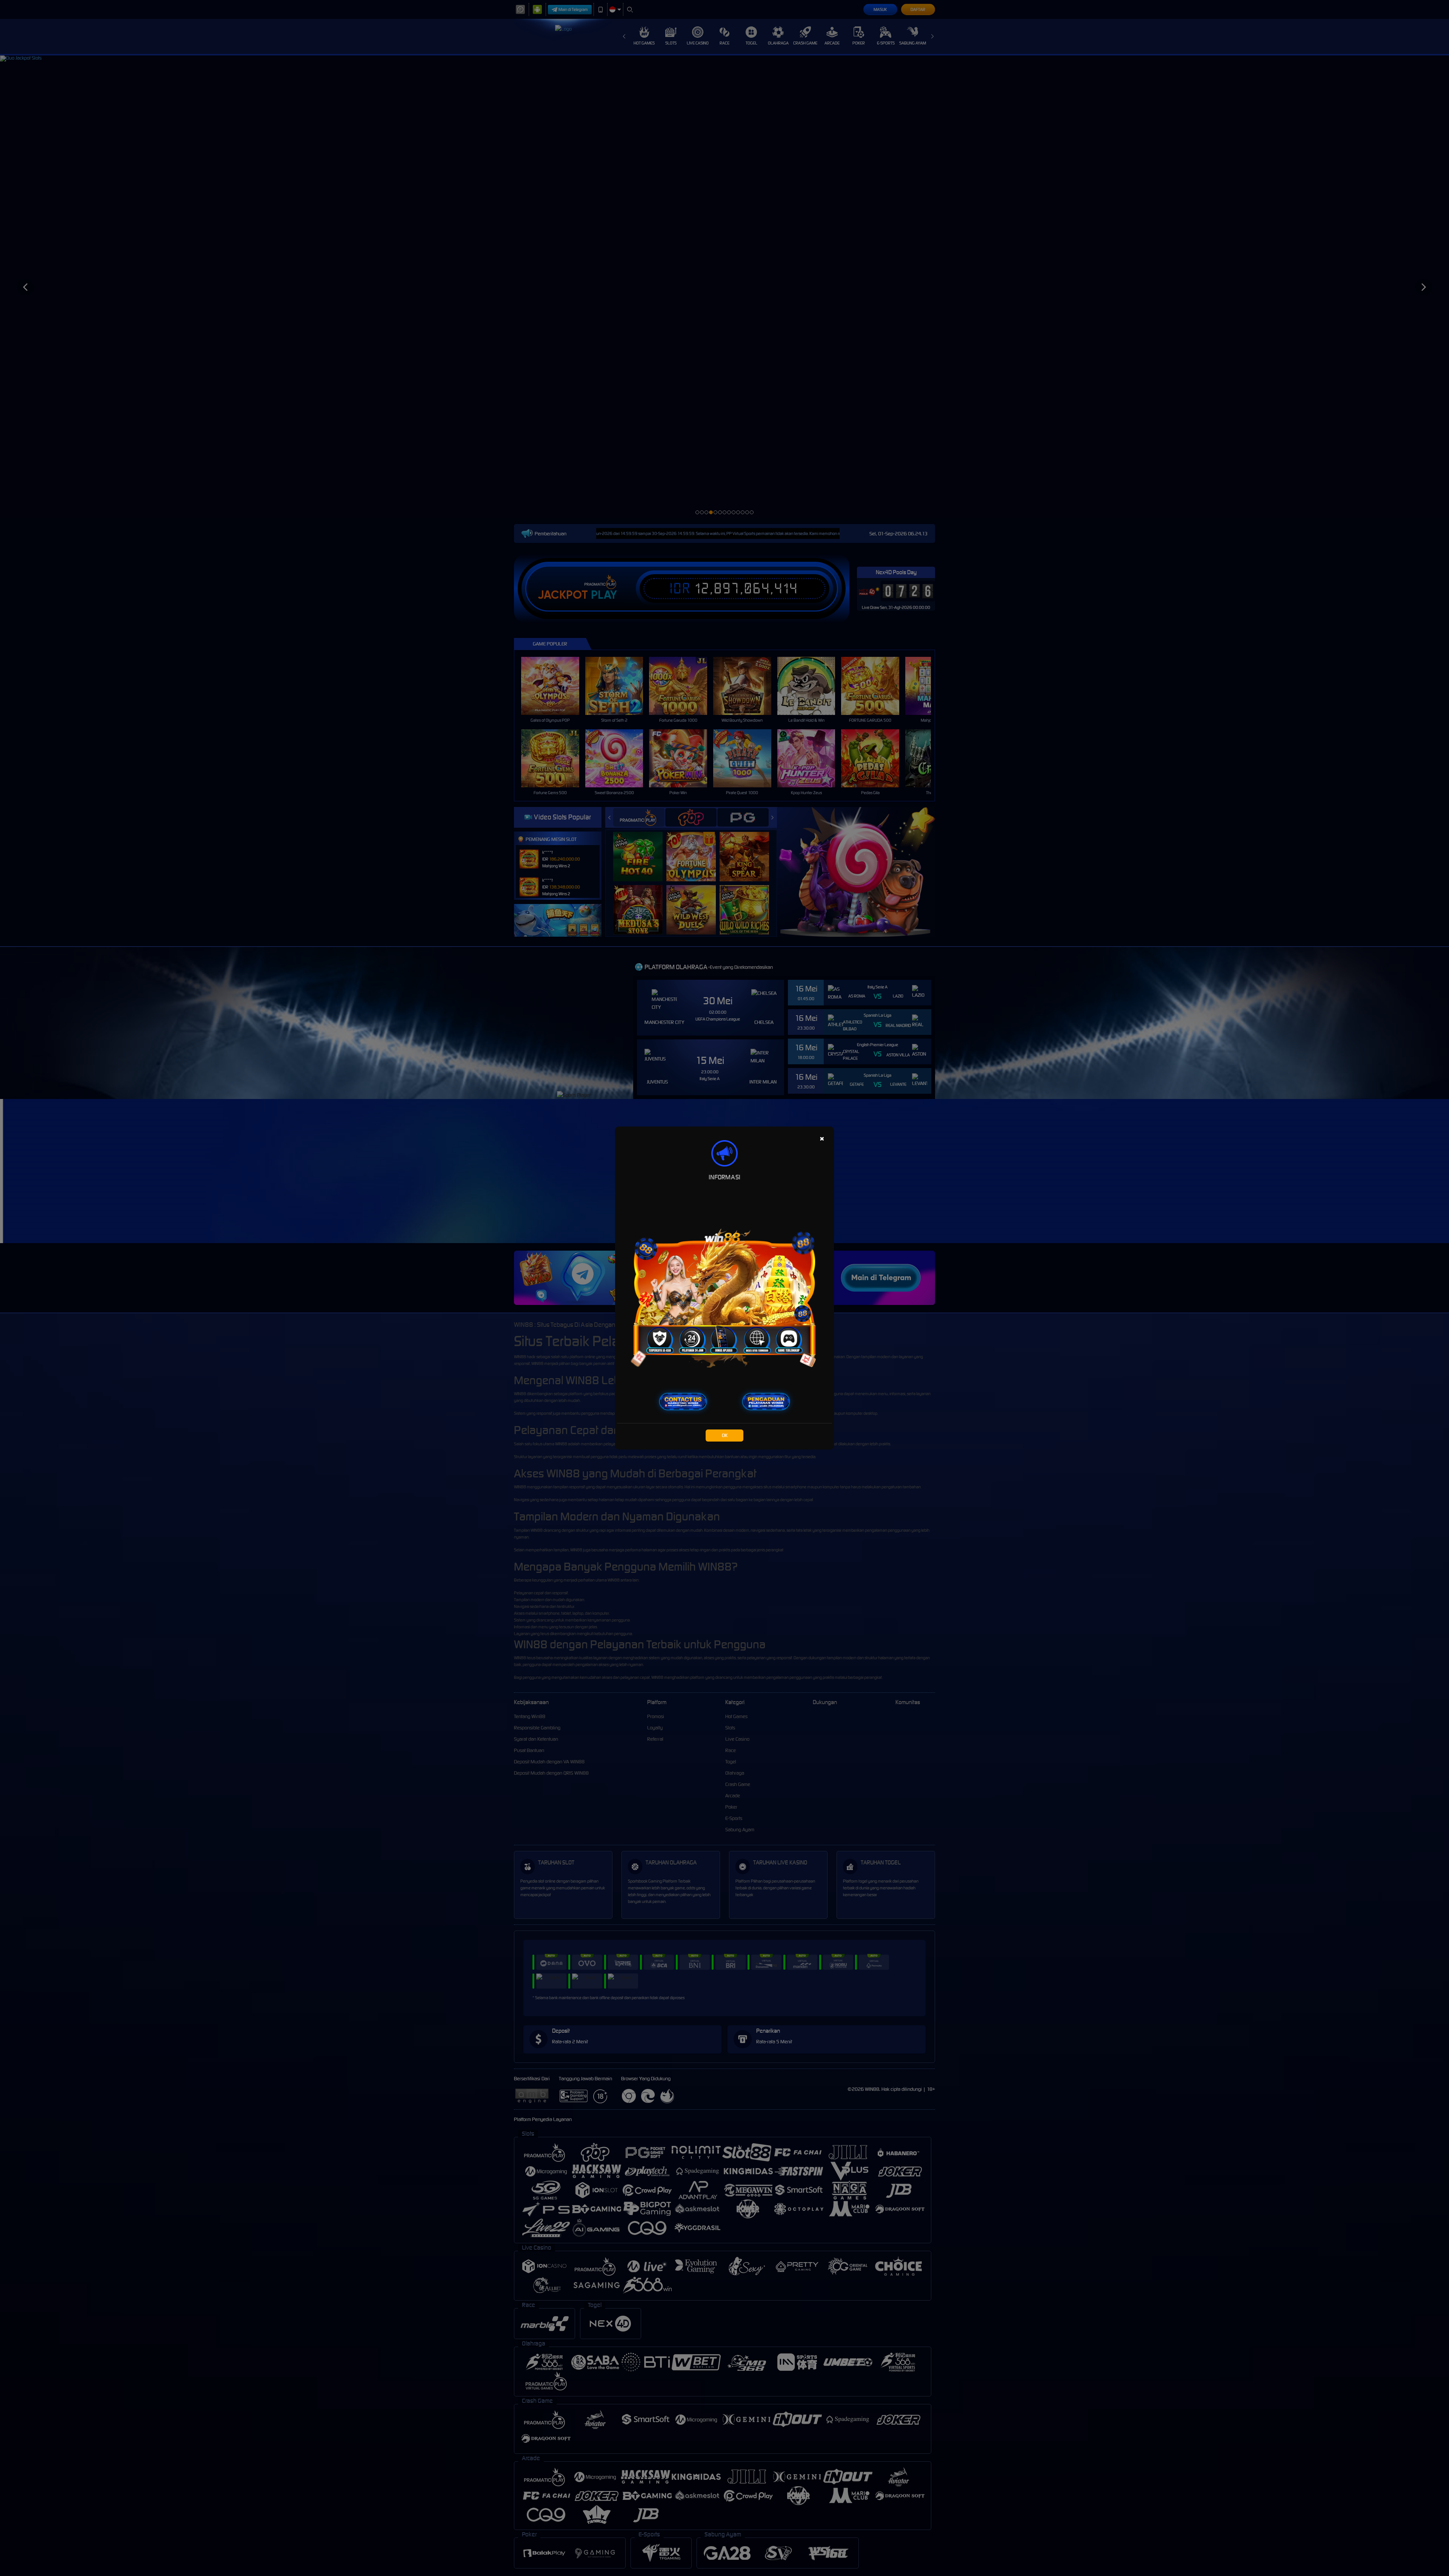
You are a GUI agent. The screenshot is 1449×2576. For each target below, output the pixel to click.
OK (725, 1435)
